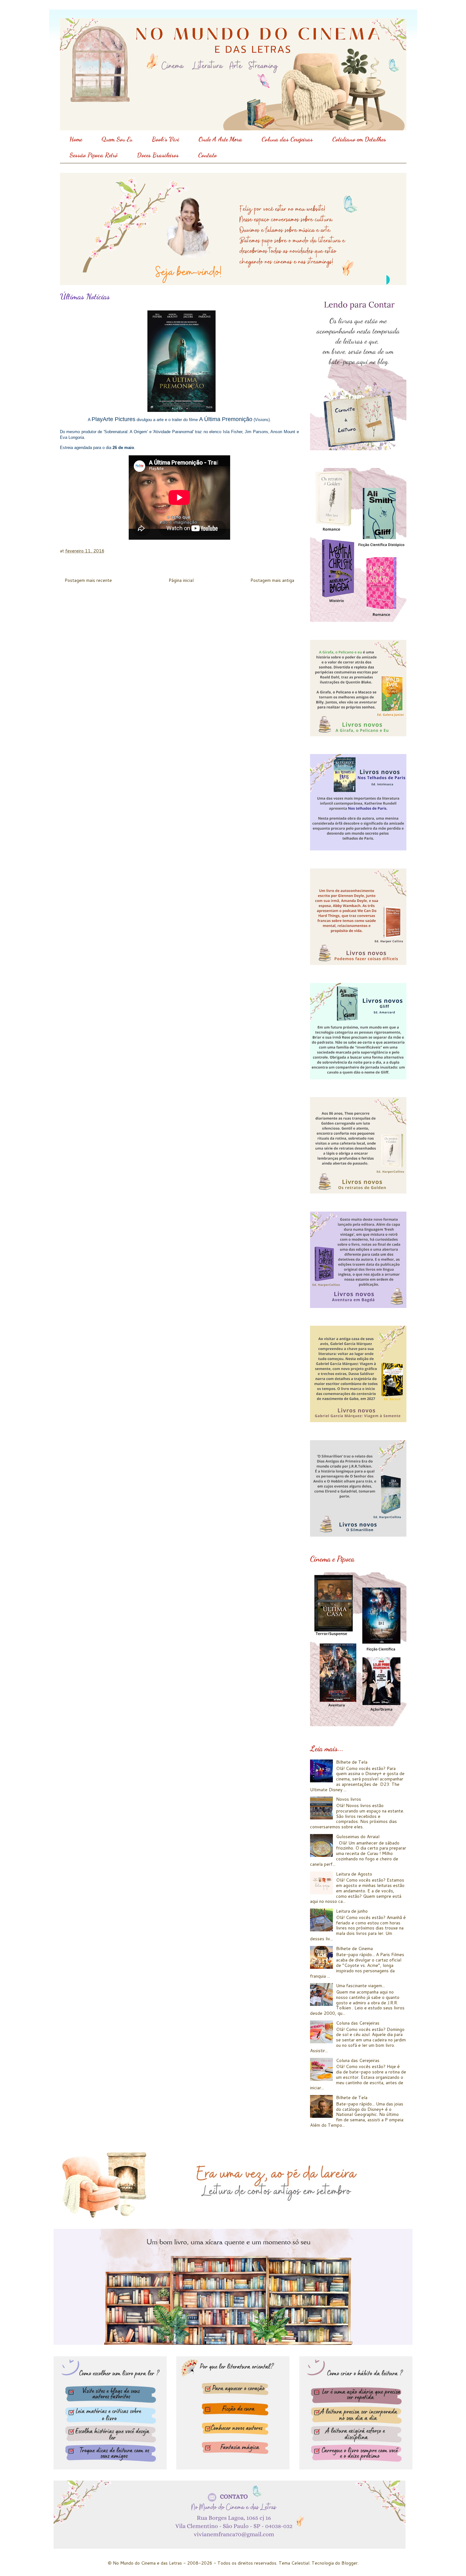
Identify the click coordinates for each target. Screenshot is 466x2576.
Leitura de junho (352, 1911)
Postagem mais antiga (272, 580)
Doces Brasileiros (158, 155)
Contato (207, 155)
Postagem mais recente (88, 580)
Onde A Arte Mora (220, 139)
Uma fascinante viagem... (360, 1986)
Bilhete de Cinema (354, 1948)
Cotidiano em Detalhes (359, 139)
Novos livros (349, 1799)
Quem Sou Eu (117, 139)
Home (76, 139)
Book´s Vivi (165, 139)
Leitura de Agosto (354, 1874)
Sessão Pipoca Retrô (94, 155)
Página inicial (181, 580)
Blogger (349, 2563)
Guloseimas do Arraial (358, 1837)
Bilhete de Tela (352, 1762)
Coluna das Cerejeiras (287, 139)
